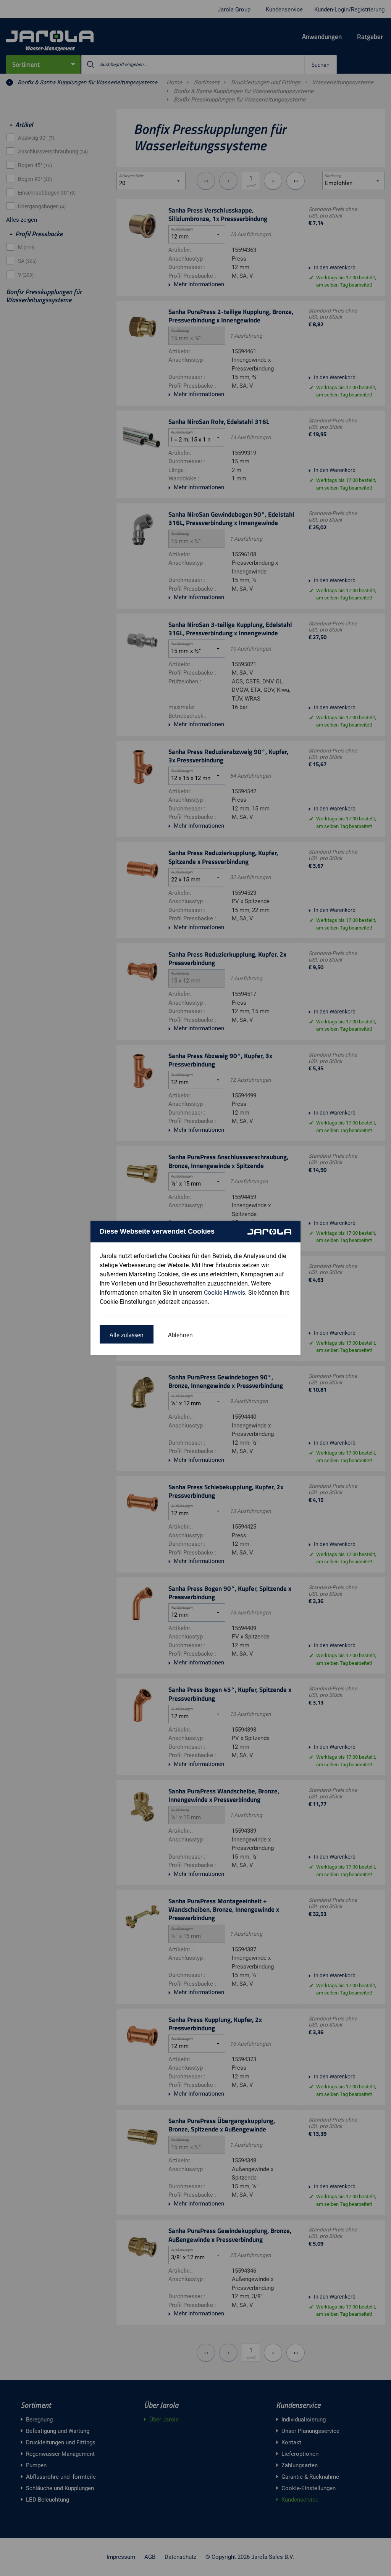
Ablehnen (180, 1335)
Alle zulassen (127, 1335)
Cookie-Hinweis (225, 1293)
